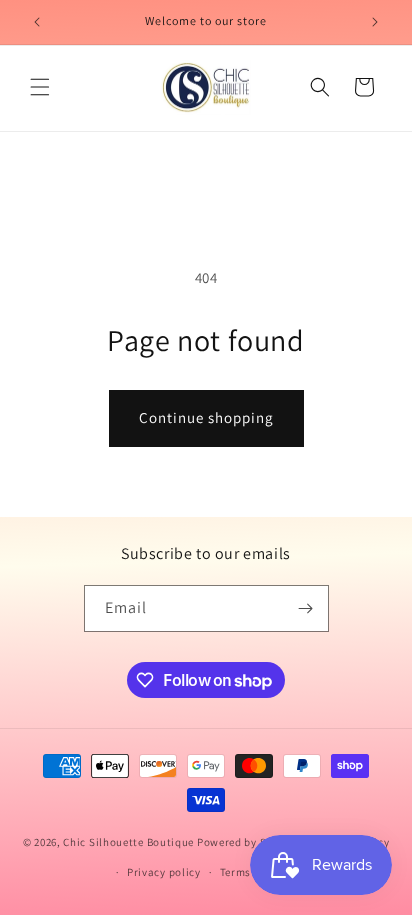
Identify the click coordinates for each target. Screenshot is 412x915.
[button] (40, 87)
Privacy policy (164, 872)
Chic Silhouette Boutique (130, 841)
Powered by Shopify (248, 841)
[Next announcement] (375, 22)
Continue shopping (206, 417)
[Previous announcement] (37, 22)
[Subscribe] (306, 608)
